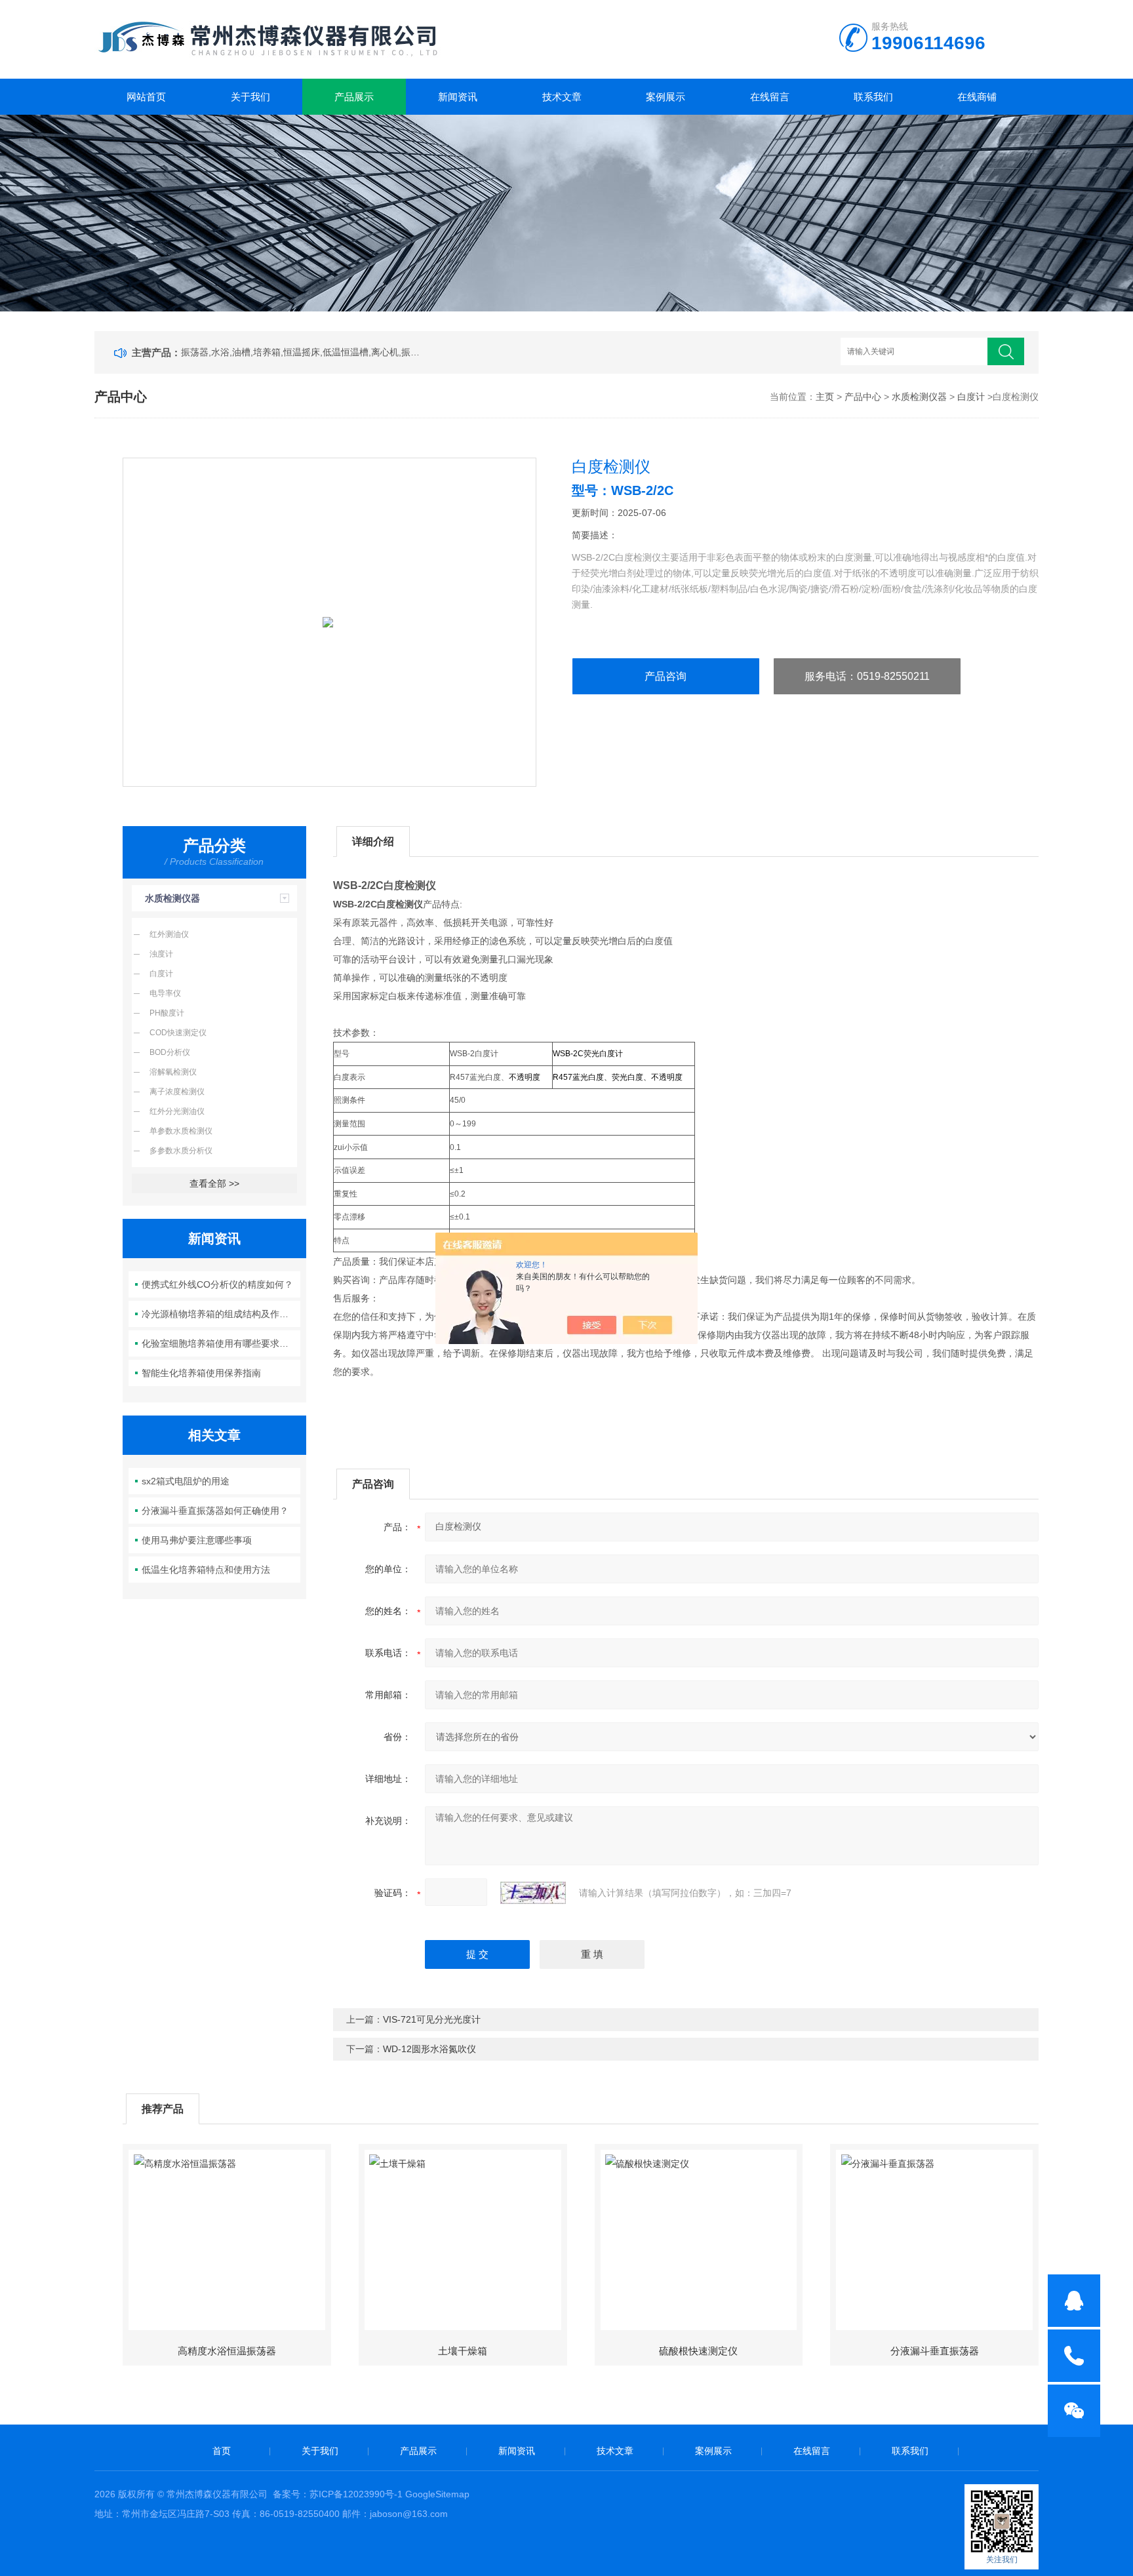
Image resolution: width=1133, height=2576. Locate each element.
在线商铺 (977, 97)
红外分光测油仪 (177, 1111)
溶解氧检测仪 (173, 1072)
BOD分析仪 (170, 1052)
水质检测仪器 (919, 397)
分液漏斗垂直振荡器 (935, 2351)
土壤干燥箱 (463, 2351)
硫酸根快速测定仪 (698, 2351)
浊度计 (161, 954)
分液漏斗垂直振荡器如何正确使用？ (215, 1511)
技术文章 (562, 97)
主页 (825, 397)
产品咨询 (666, 676)
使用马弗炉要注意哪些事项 (197, 1540)
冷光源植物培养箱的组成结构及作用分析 (221, 1314)
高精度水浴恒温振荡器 (227, 2351)
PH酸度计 (167, 1013)
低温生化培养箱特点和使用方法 (206, 1570)
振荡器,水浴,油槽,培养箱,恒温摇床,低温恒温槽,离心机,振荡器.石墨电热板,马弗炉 (303, 352)
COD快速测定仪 (178, 1033)
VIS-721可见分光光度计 (432, 2019)
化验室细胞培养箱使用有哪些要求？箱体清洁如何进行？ (221, 1343)
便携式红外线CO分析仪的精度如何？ (217, 1284)
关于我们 (250, 97)
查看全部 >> (214, 1183)
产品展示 (354, 97)
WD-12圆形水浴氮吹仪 (429, 2049)
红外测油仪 (169, 934)
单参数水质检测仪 (181, 1131)
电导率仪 (165, 993)
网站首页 (146, 97)
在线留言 (770, 97)
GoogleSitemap (437, 2494)
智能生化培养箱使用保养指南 (201, 1373)
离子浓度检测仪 (177, 1092)
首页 (222, 2451)
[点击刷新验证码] (533, 1893)
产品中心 (863, 397)
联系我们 (873, 97)
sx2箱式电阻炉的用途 (186, 1481)
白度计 (971, 397)
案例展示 (666, 97)
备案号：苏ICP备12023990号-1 (338, 2494)
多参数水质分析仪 (181, 1151)
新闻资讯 (458, 97)
